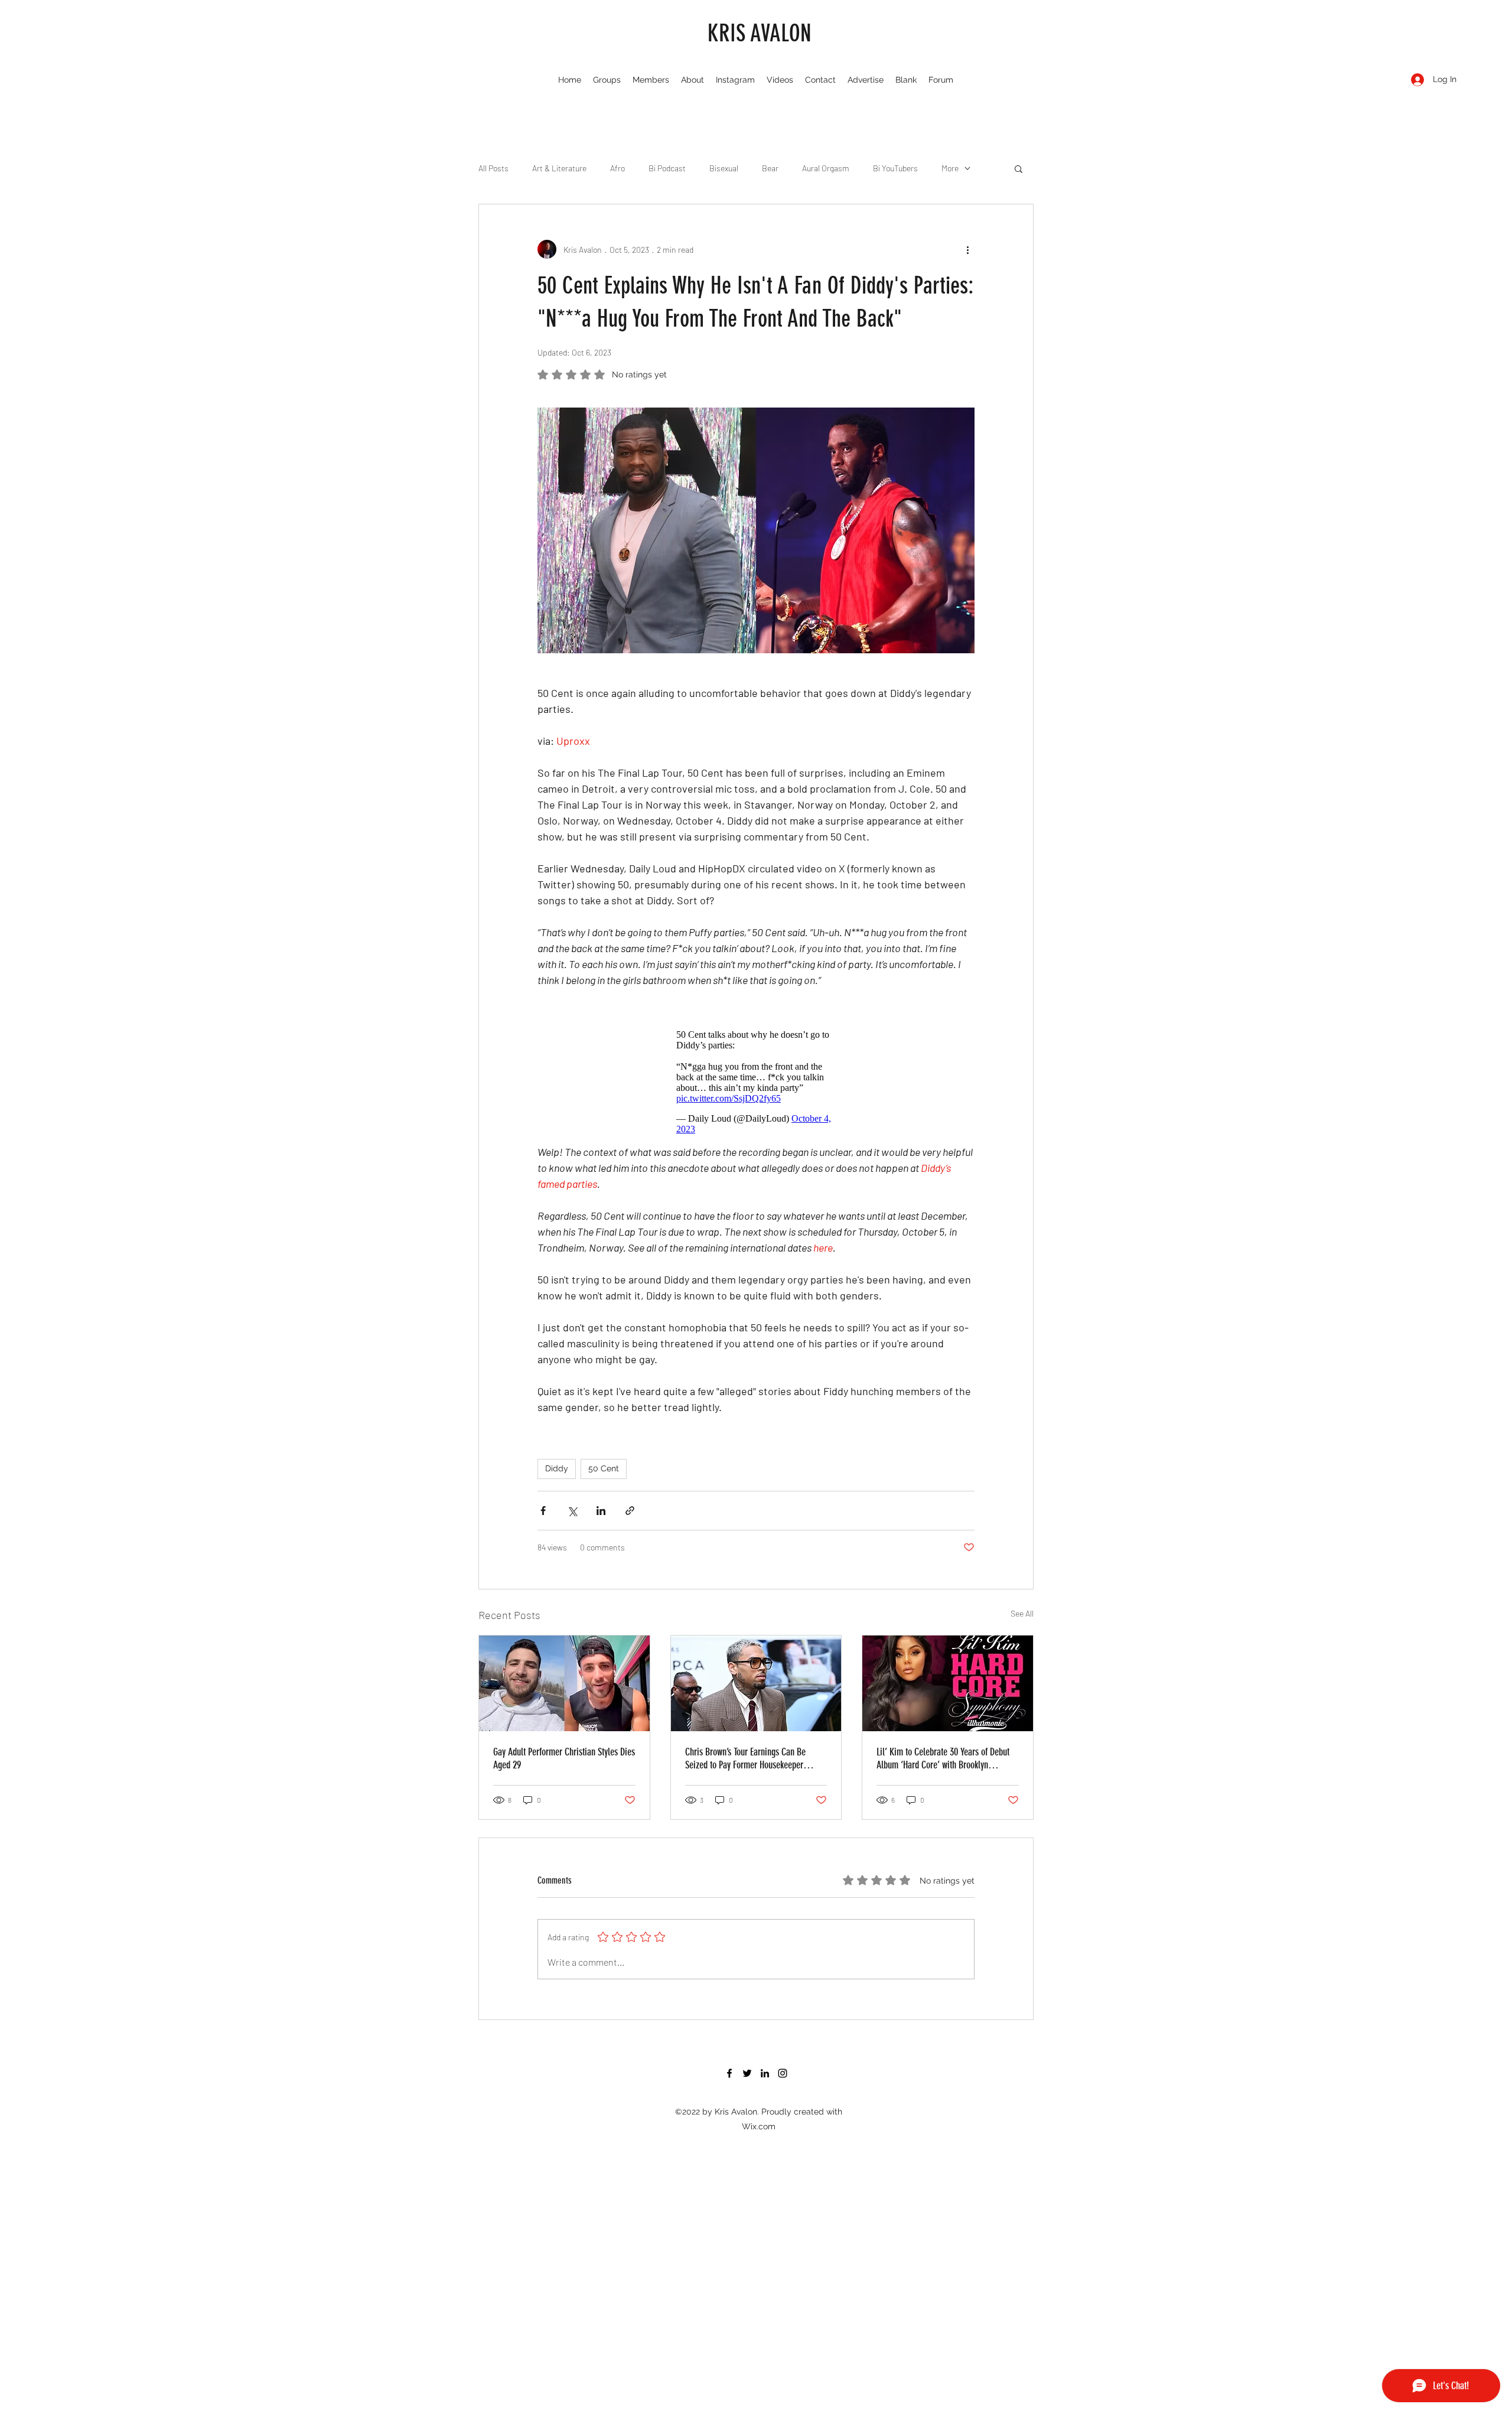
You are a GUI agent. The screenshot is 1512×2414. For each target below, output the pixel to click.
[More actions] (967, 249)
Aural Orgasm (826, 168)
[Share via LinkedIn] (601, 1511)
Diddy (557, 1468)
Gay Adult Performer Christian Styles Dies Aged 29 (564, 1758)
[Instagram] (783, 2073)
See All (1022, 1613)
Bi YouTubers (895, 168)
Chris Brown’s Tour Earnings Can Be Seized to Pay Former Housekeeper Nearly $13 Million (745, 1758)
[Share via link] (630, 1511)
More (950, 168)
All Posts (493, 168)
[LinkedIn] (765, 2073)
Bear (770, 168)
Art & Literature (559, 168)
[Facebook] (729, 2073)
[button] (1019, 168)
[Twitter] (747, 2073)
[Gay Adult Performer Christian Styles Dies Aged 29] (564, 1683)
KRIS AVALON (760, 33)
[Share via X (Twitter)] (572, 1511)
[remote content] (756, 1082)
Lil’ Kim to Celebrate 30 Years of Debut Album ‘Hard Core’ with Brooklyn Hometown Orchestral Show (943, 1758)
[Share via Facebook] (543, 1511)
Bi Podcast (667, 168)
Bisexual (724, 168)
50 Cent (604, 1468)
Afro (617, 168)
